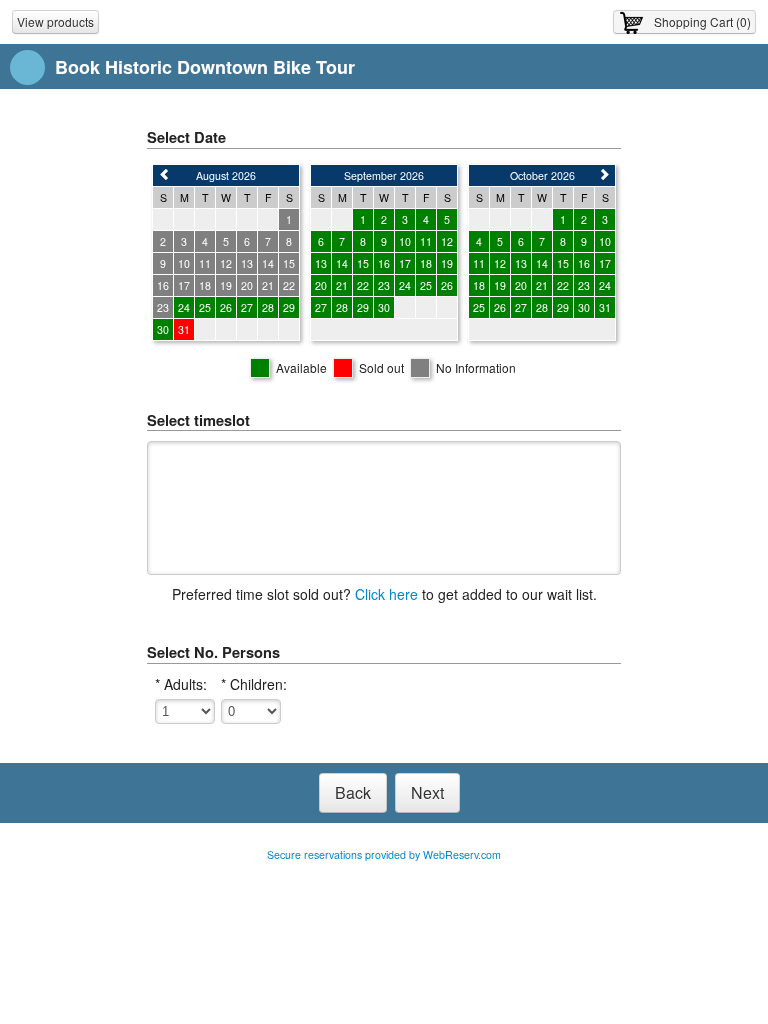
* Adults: (181, 684)
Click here (386, 594)
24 (184, 307)
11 (426, 241)
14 (342, 263)
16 (384, 263)
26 (226, 307)
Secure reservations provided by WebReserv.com (384, 854)
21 (342, 285)
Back (353, 792)
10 (405, 241)
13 (321, 263)
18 (426, 263)
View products (55, 21)
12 (447, 241)
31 (605, 307)
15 (363, 263)
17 (405, 263)
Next (427, 792)
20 (321, 285)
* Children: (254, 684)
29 (289, 307)
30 (163, 329)
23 (384, 285)
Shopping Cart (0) (702, 21)
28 (268, 307)
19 (447, 263)
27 (247, 307)
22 (363, 285)
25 (205, 307)
